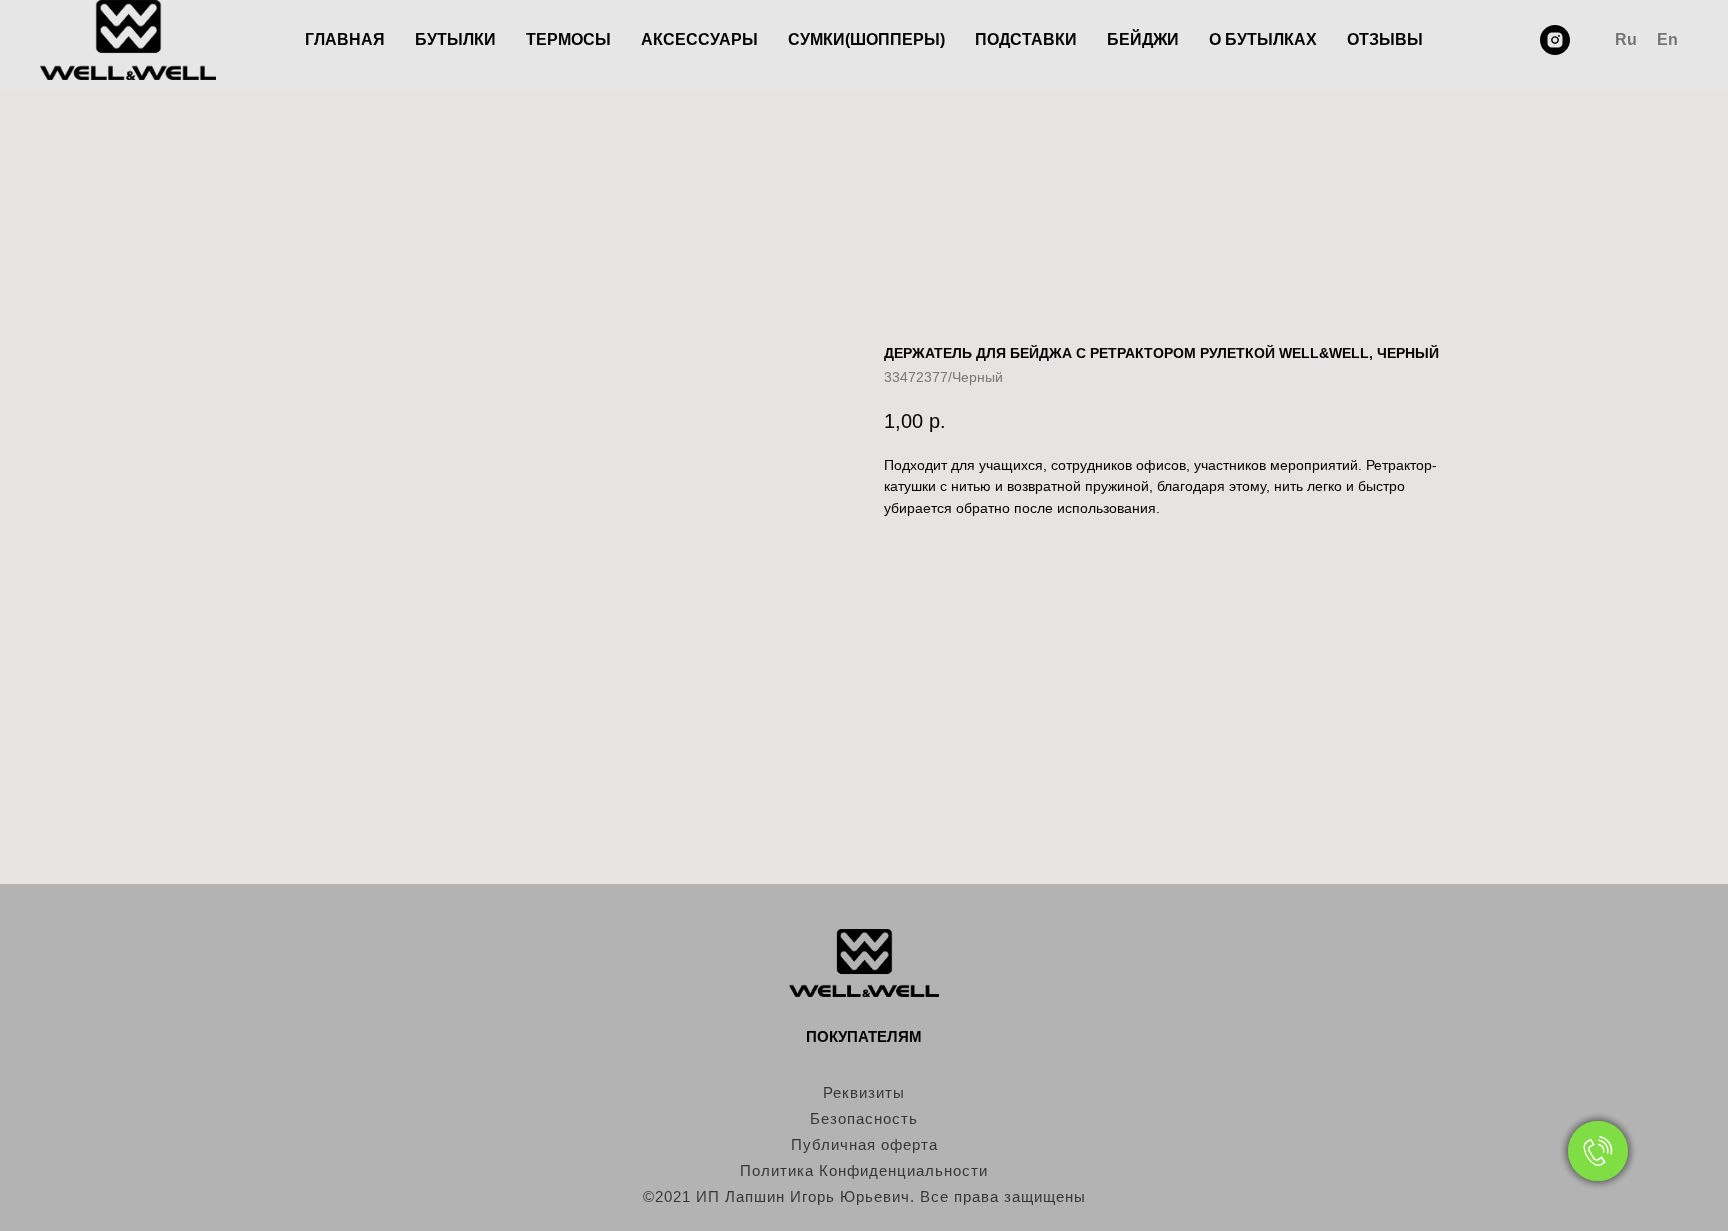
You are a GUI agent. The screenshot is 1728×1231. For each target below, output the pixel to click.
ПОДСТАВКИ (1026, 39)
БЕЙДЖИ (1143, 39)
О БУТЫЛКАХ (1263, 39)
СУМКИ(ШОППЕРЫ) (866, 39)
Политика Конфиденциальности (864, 1170)
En (1667, 39)
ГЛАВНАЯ (345, 39)
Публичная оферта (864, 1144)
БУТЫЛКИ (455, 39)
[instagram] (1555, 40)
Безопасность (864, 1118)
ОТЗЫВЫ (1385, 39)
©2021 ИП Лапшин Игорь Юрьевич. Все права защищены (864, 1196)
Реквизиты (864, 1092)
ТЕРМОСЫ (568, 39)
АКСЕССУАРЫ (699, 39)
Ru (1626, 39)
